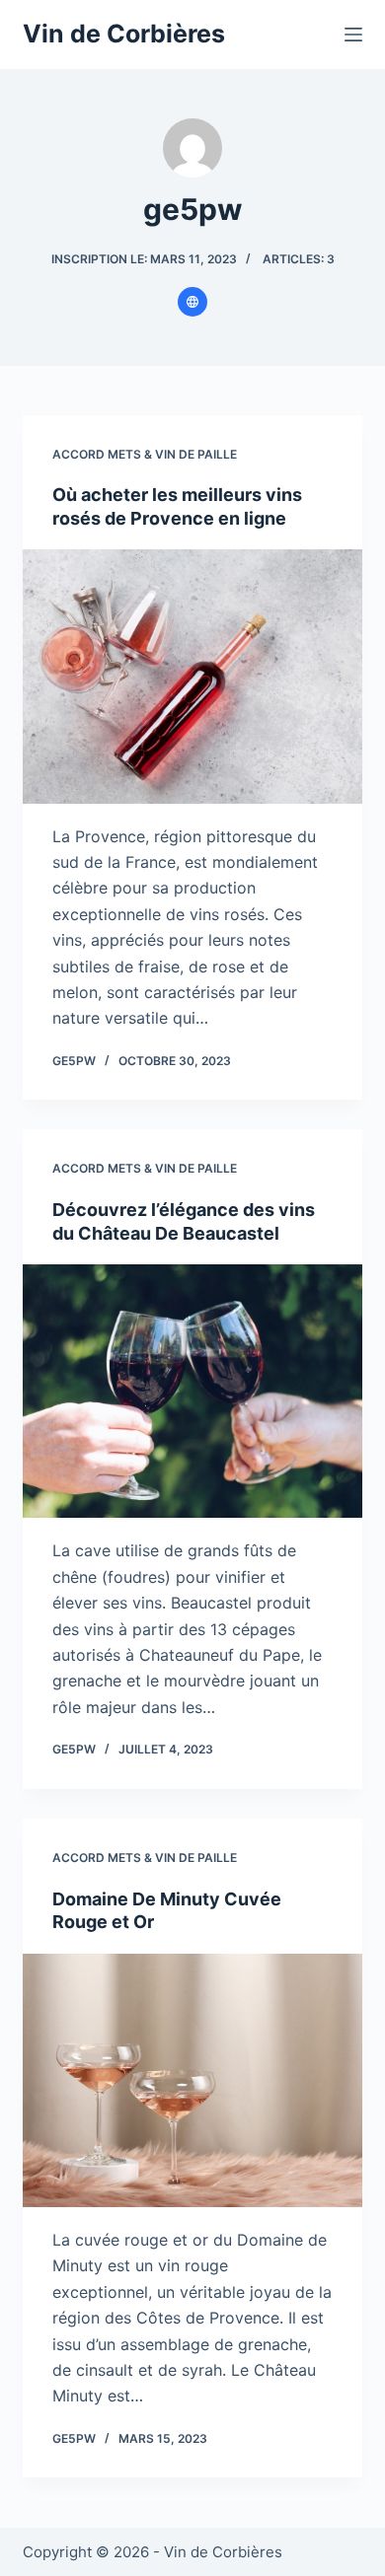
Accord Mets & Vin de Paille (145, 454)
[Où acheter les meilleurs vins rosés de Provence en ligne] (192, 676)
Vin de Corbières (124, 34)
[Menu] (353, 35)
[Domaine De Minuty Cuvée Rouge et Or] (192, 2080)
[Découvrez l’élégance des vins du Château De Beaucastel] (192, 1391)
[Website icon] (192, 302)
